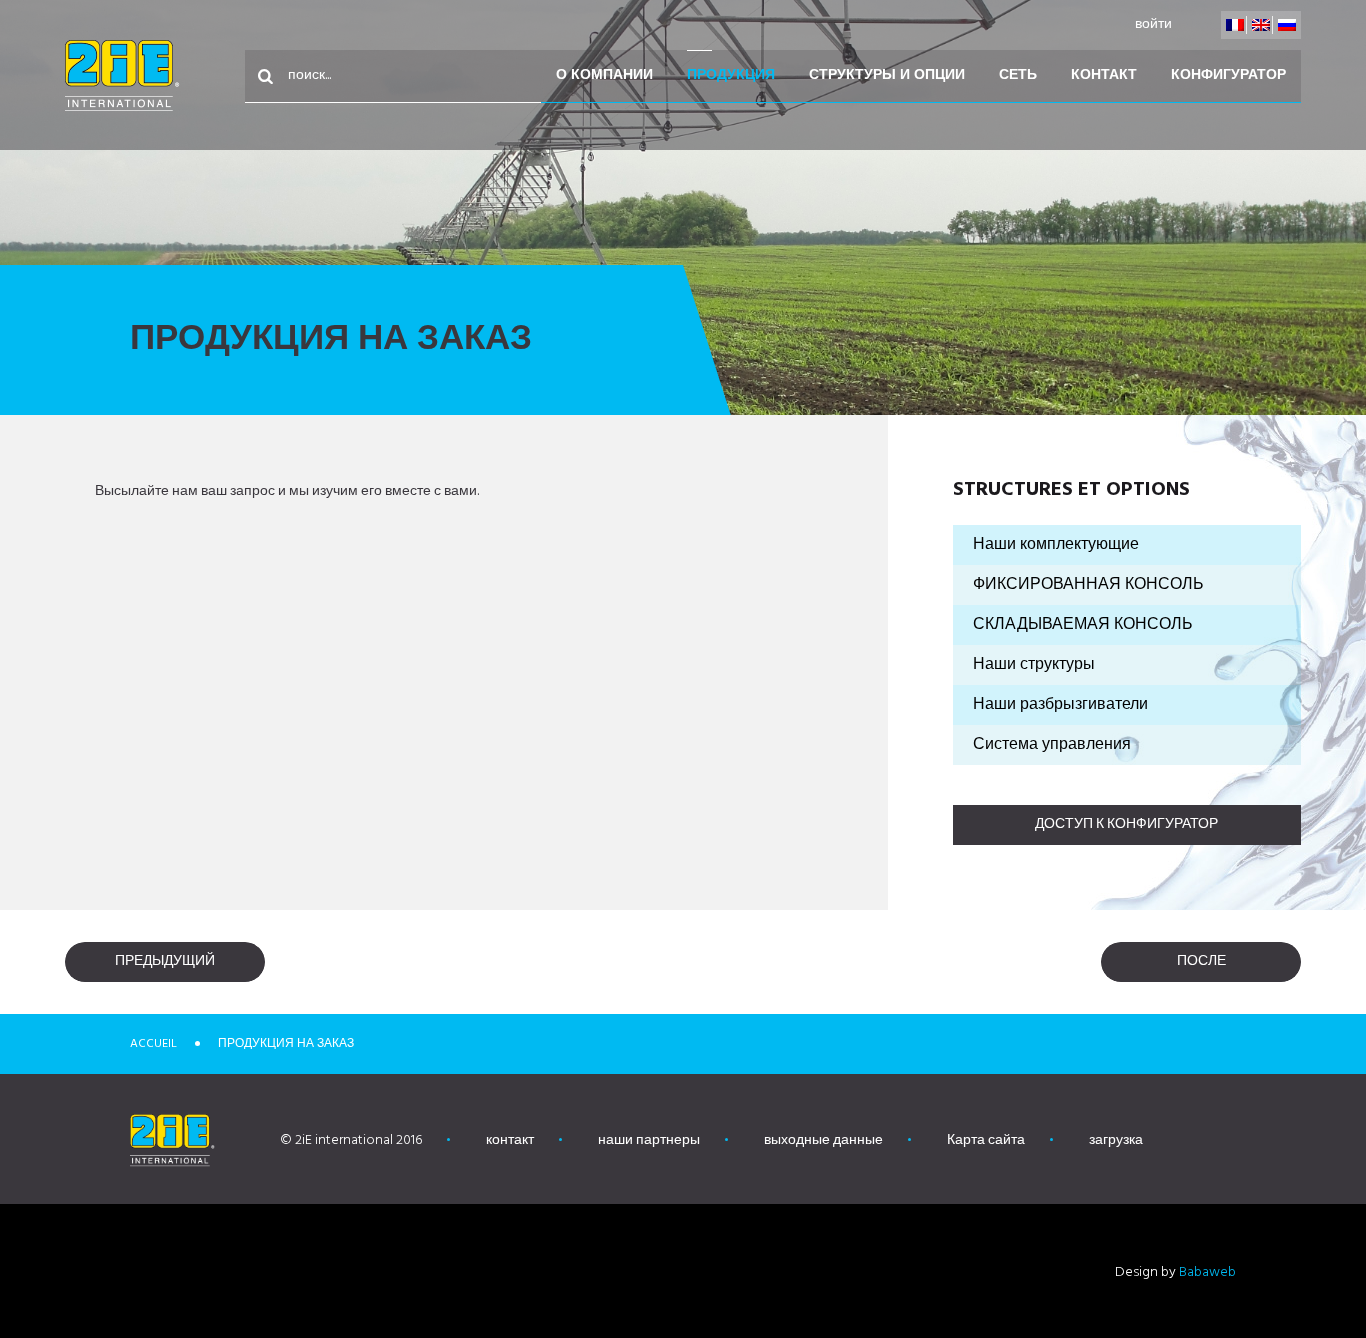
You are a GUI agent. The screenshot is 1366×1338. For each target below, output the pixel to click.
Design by (1175, 1272)
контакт (1104, 75)
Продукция (731, 75)
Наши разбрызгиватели (1060, 705)
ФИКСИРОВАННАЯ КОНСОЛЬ (1088, 585)
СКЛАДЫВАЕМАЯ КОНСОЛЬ (1083, 625)
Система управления (1052, 745)
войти (1153, 24)
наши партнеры (649, 1140)
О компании (604, 75)
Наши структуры (1034, 665)
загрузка (1116, 1140)
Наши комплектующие (1056, 545)
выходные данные (823, 1140)
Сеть (1018, 75)
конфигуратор (1228, 75)
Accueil (153, 1044)
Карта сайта (986, 1140)
